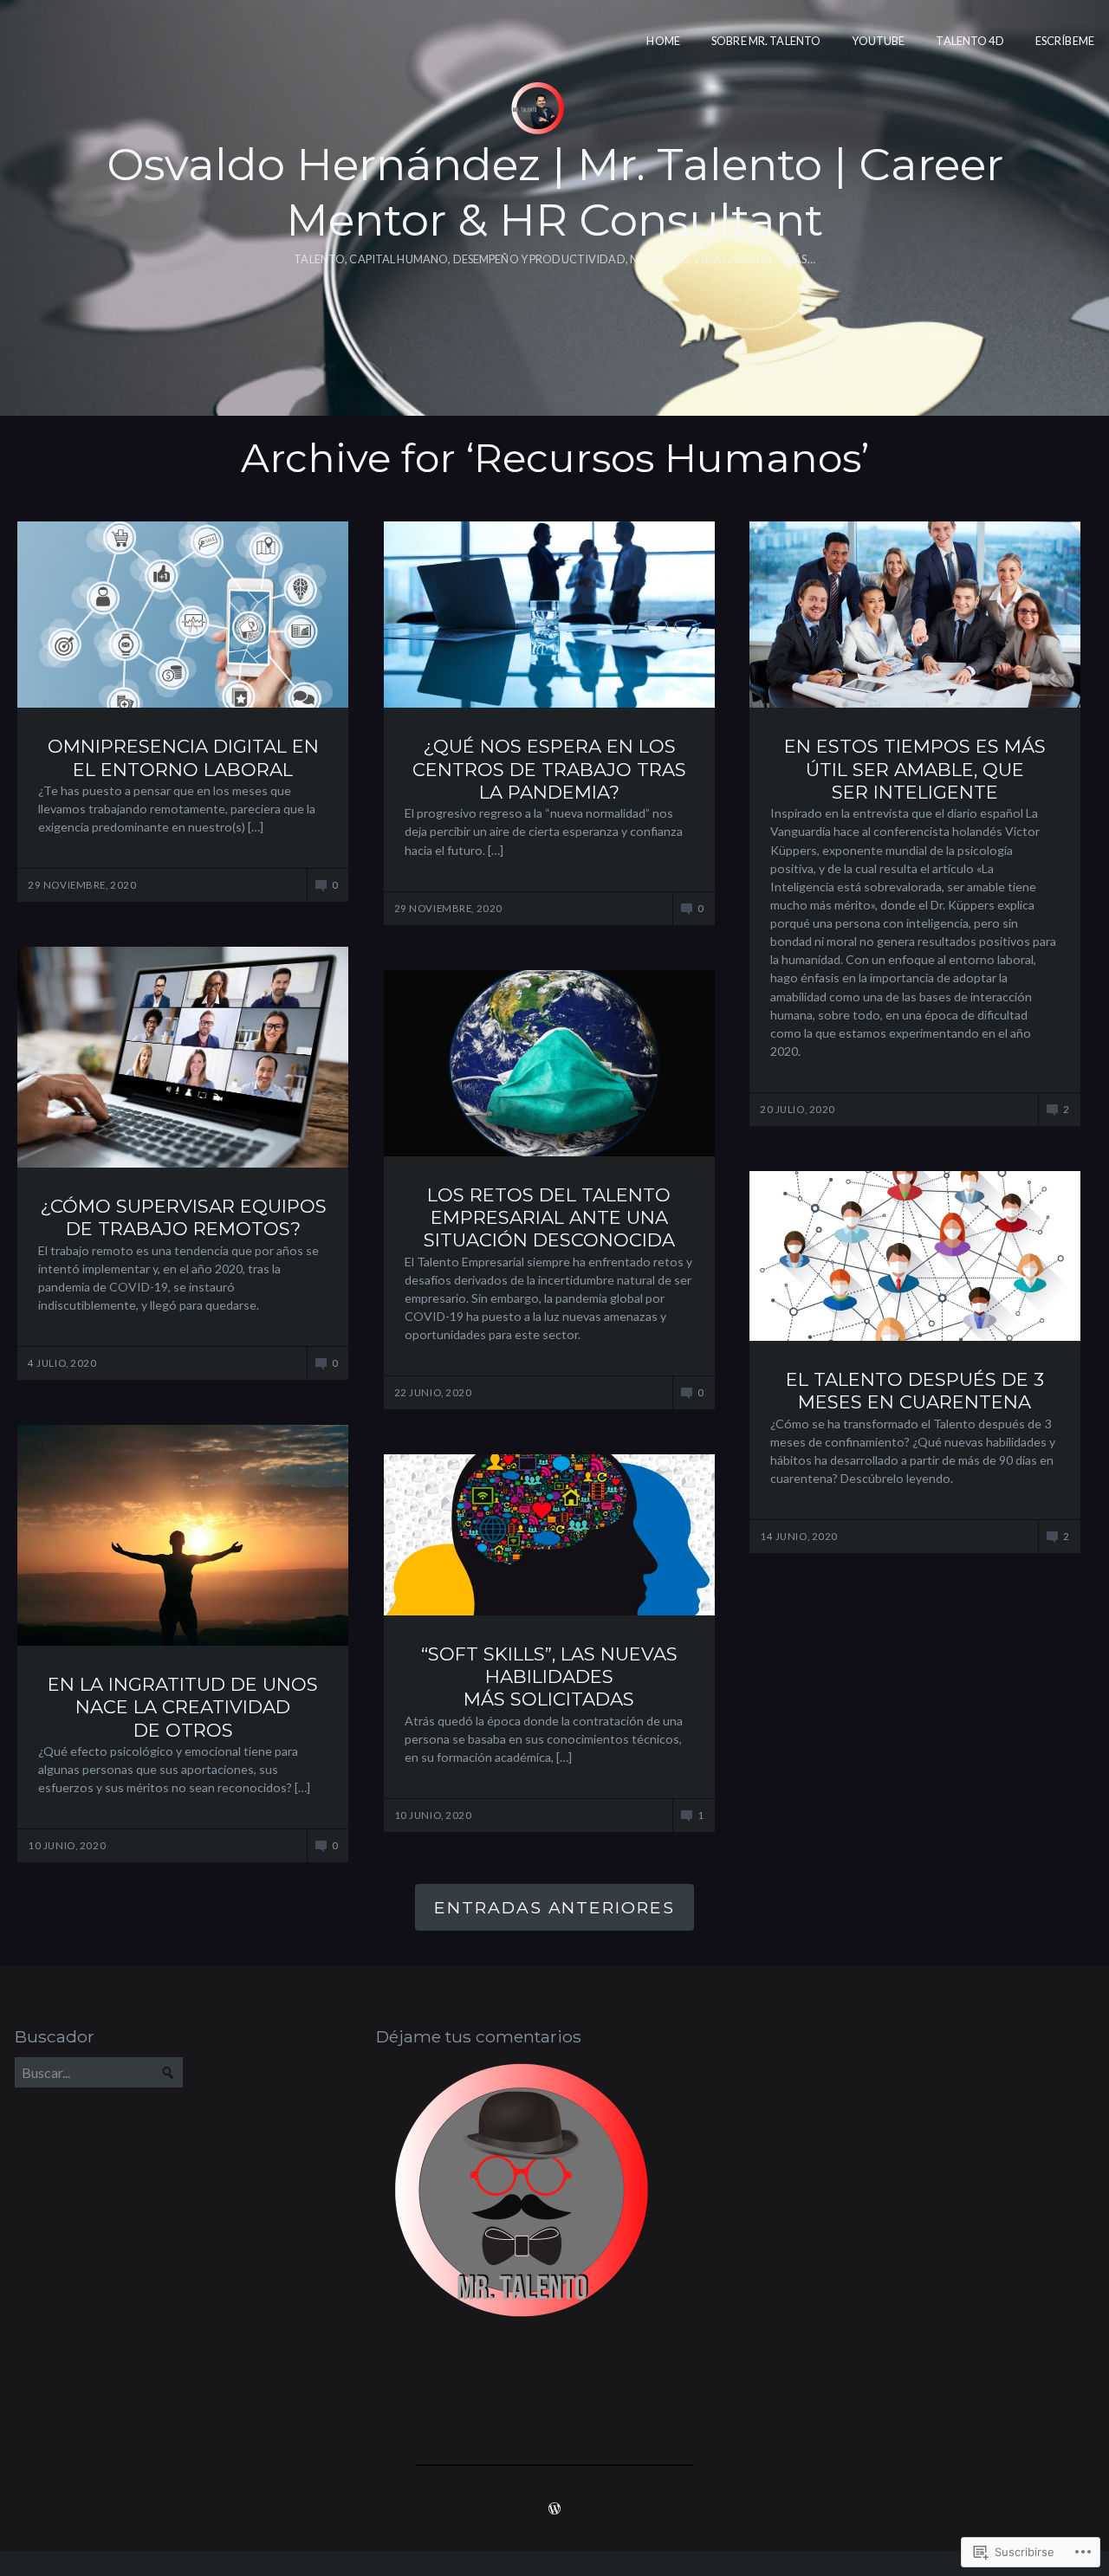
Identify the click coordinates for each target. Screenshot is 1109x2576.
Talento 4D (970, 41)
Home (663, 41)
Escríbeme (1065, 41)
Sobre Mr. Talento (766, 41)
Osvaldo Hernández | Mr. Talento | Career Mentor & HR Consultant (555, 192)
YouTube (878, 41)
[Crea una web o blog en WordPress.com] (554, 2509)
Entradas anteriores (554, 1907)
